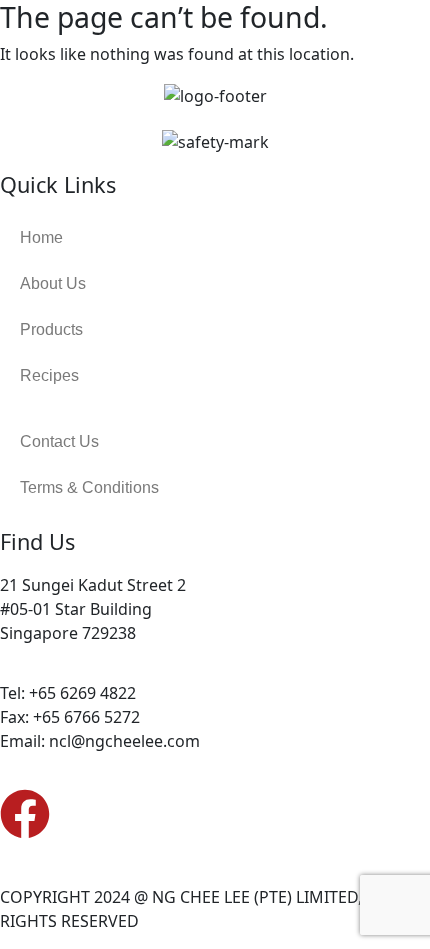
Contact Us (59, 441)
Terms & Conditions (89, 487)
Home (41, 237)
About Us (53, 283)
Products (51, 329)
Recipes (49, 375)
